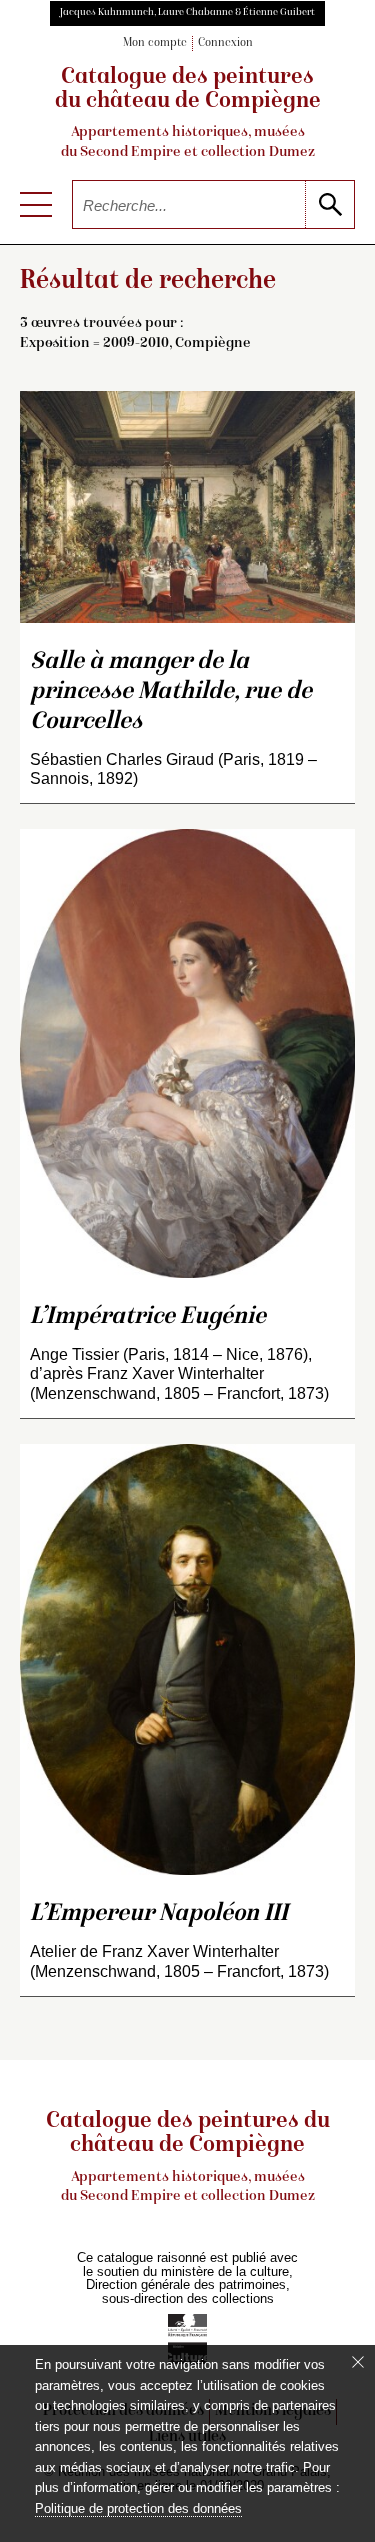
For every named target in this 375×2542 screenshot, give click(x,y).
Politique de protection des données (138, 2508)
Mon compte (155, 43)
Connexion (225, 43)
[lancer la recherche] (329, 204)
